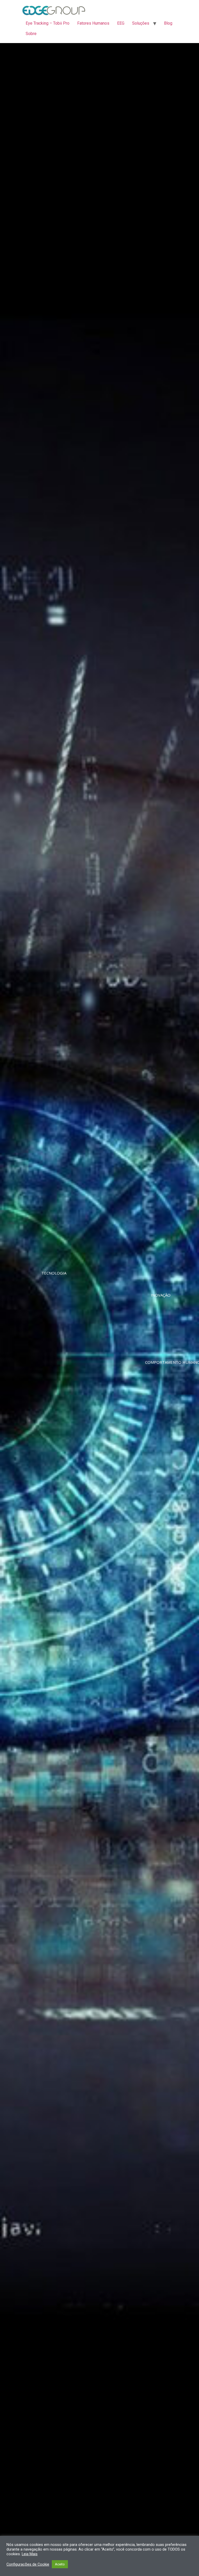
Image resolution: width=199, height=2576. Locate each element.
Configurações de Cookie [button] (28, 2564)
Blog (168, 23)
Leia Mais (30, 2554)
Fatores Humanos (93, 23)
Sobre (31, 34)
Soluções (141, 23)
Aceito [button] (60, 2564)
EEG (121, 23)
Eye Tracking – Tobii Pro (48, 23)
